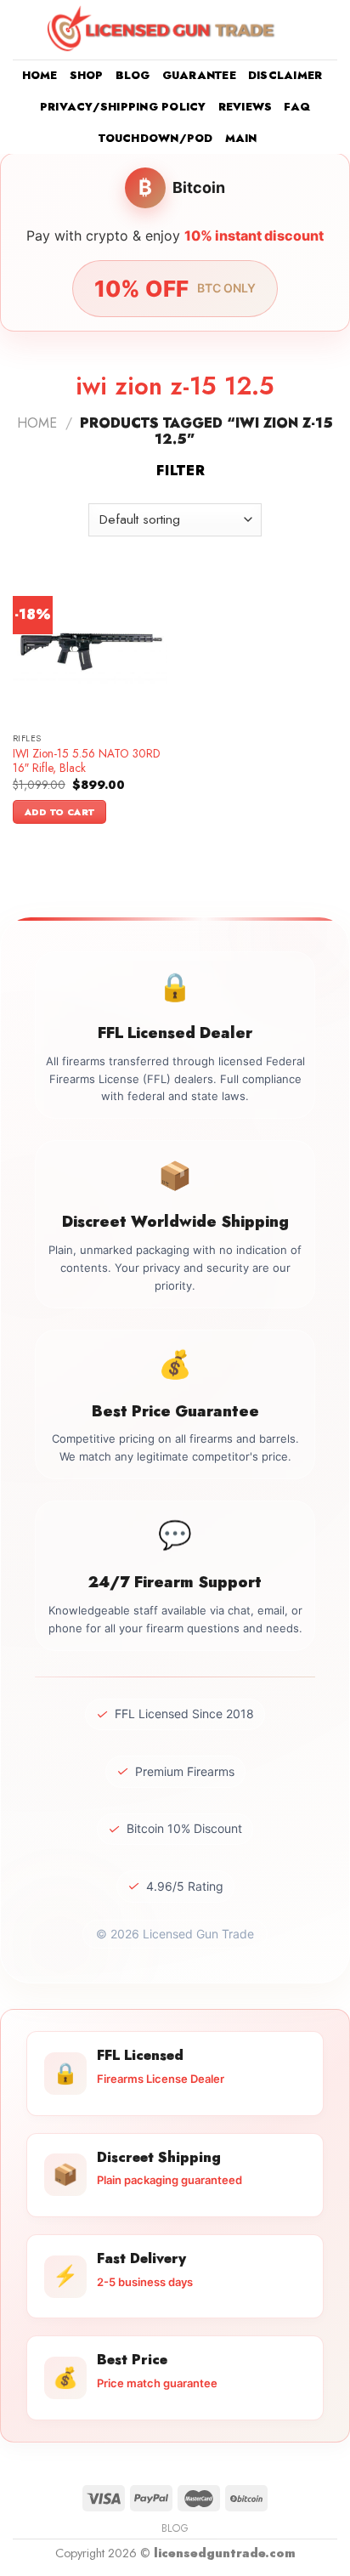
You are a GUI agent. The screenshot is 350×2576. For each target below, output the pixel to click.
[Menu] (23, 29)
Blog (133, 75)
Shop (87, 75)
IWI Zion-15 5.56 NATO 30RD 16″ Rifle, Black (87, 761)
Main (241, 138)
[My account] (300, 30)
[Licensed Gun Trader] (162, 29)
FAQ (297, 107)
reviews (246, 107)
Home (40, 75)
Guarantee (199, 75)
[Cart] (329, 30)
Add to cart (60, 812)
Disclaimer (285, 75)
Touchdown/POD (155, 138)
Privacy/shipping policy (123, 107)
